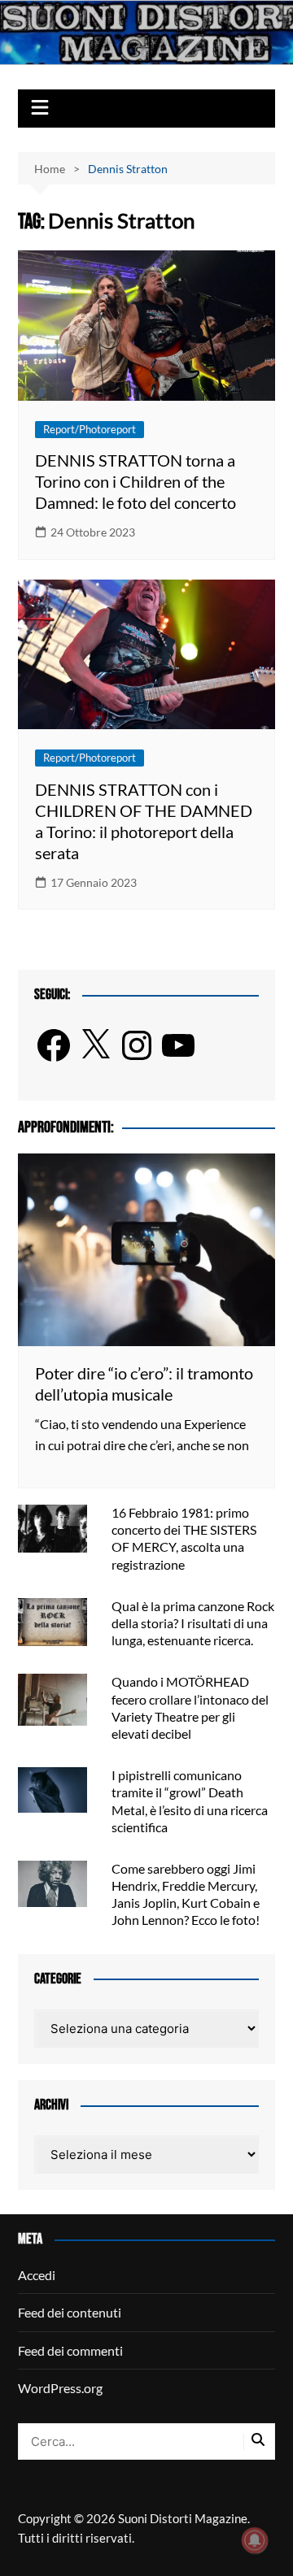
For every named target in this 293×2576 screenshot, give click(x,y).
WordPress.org (60, 2388)
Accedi (37, 2275)
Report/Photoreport (90, 429)
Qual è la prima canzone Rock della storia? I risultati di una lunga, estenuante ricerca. (193, 1623)
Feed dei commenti (70, 2350)
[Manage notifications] (255, 2540)
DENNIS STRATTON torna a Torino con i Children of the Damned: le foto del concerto (136, 481)
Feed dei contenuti (70, 2312)
